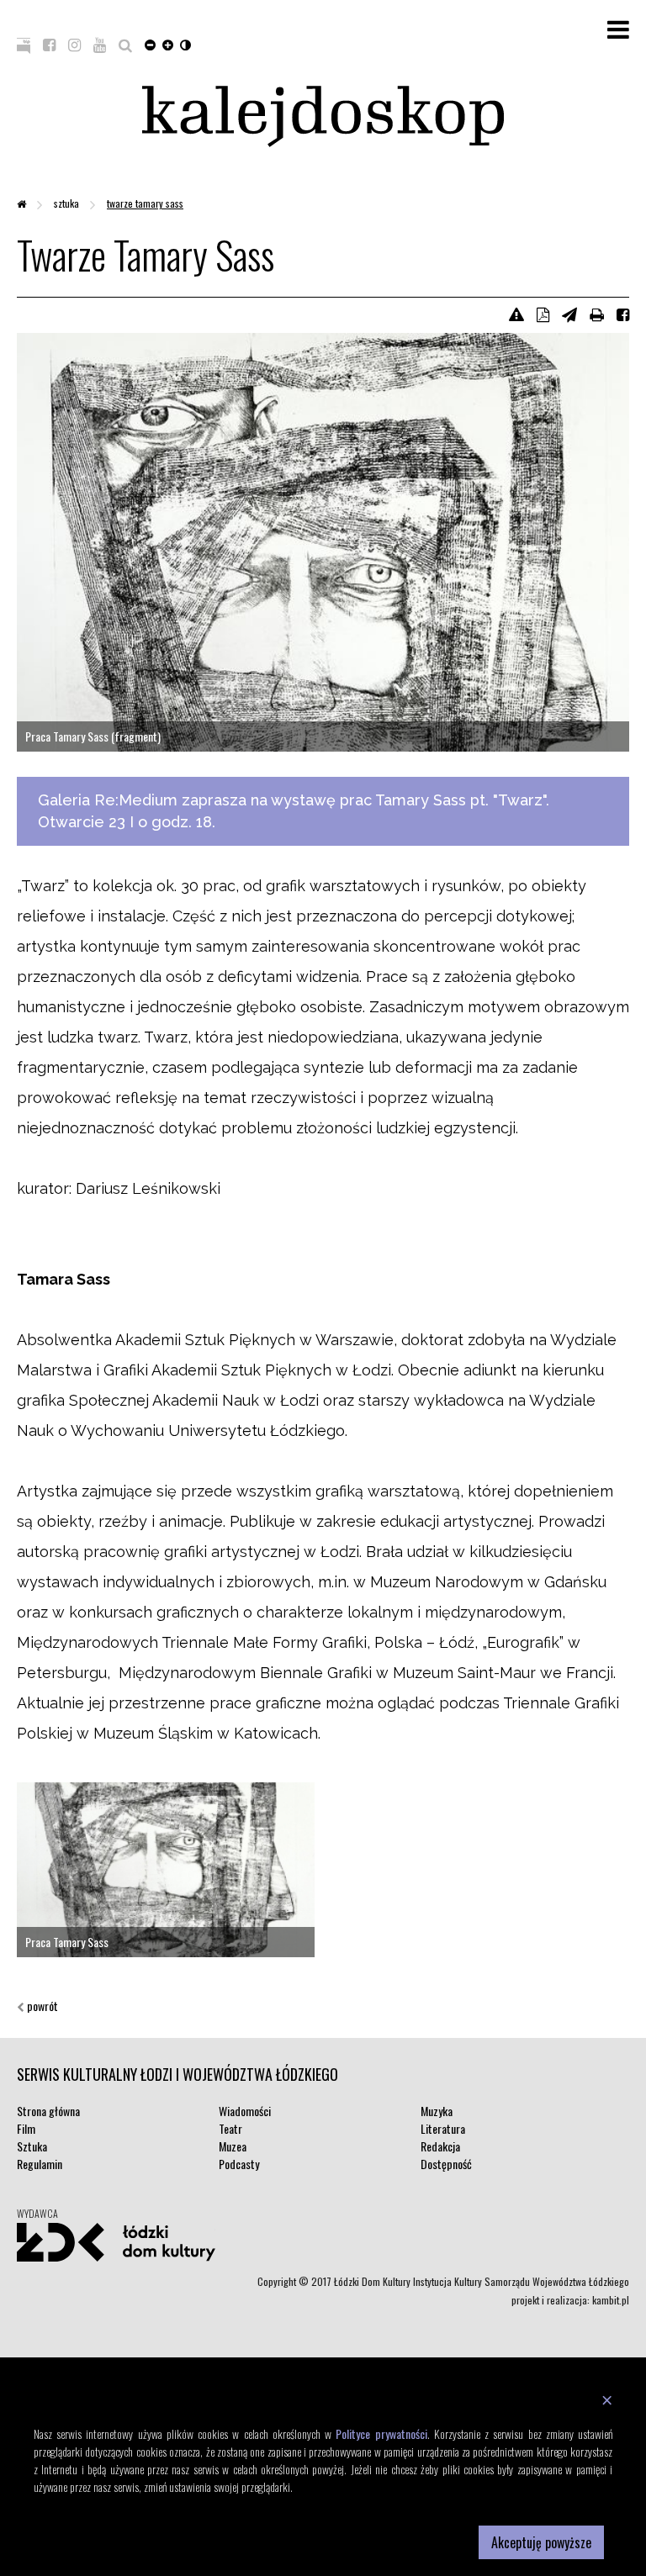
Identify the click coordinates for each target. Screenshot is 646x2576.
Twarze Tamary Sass (145, 203)
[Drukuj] (597, 314)
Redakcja (440, 2146)
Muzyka (437, 2111)
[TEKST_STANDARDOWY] (150, 44)
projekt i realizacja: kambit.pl (570, 2300)
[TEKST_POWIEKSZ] (168, 44)
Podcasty (239, 2164)
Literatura (443, 2128)
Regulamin (40, 2164)
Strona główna (48, 2111)
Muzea (233, 2146)
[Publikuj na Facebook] (623, 314)
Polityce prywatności (381, 2433)
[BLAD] (516, 314)
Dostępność (446, 2164)
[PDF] (543, 314)
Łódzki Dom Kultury (116, 2242)
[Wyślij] (569, 314)
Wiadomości (245, 2111)
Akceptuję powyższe (541, 2542)
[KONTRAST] (185, 44)
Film (26, 2128)
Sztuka (68, 203)
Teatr (230, 2128)
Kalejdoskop (323, 116)
